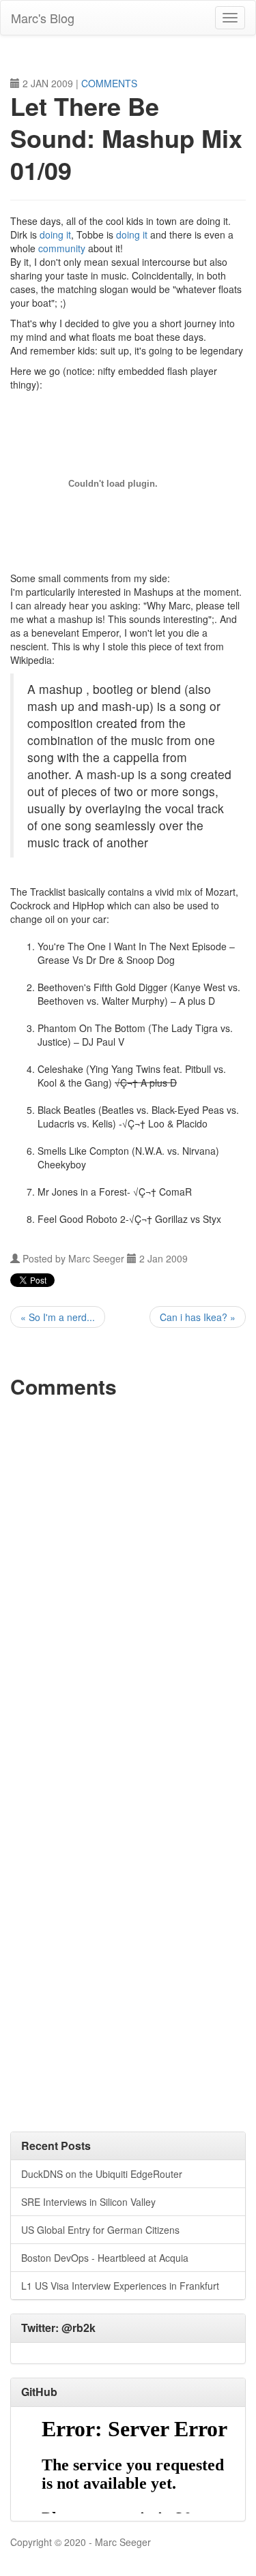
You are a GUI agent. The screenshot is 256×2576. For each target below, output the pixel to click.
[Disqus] (128, 1578)
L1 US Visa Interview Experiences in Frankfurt (120, 2286)
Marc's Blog (43, 18)
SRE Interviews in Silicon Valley (88, 2202)
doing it (55, 234)
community (62, 248)
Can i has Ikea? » (198, 1317)
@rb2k (79, 2328)
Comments (109, 83)
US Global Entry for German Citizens (100, 2230)
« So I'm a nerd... (58, 1317)
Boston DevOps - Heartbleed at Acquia (105, 2258)
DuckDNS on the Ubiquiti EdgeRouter (102, 2174)
